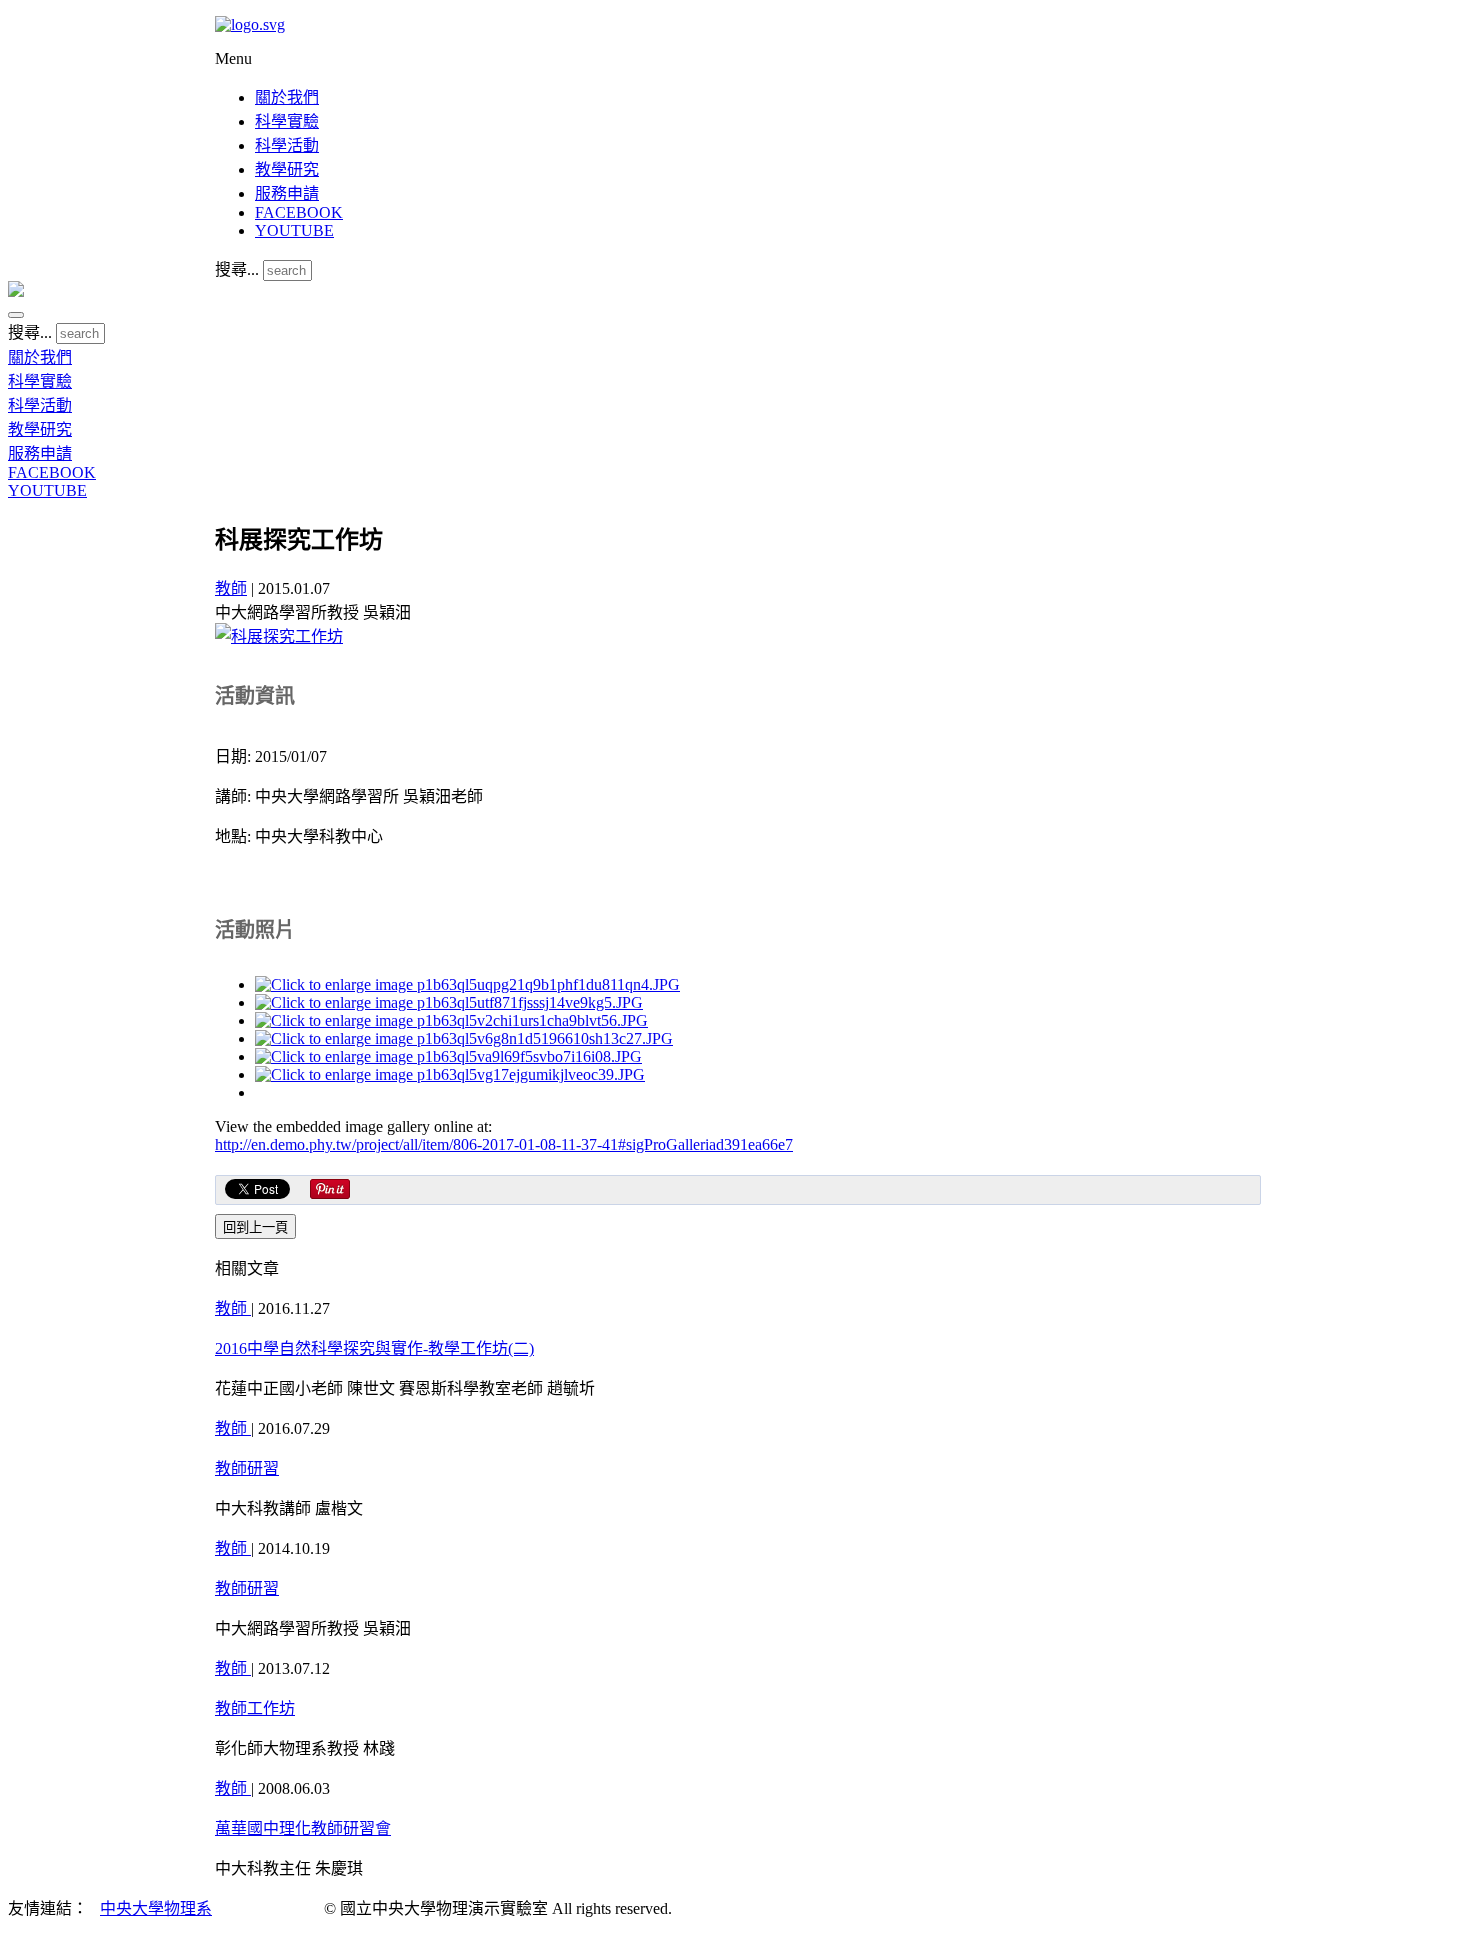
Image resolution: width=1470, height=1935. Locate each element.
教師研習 (247, 1468)
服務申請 (287, 193)
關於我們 (287, 97)
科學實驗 (287, 121)
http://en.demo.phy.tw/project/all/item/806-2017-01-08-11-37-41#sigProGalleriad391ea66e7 (504, 1144)
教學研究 (287, 169)
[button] (16, 315)
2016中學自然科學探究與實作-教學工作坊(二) (374, 1348)
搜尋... (237, 269)
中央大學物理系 (156, 1908)
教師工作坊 (255, 1708)
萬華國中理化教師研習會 (303, 1828)
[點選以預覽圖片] (279, 636)
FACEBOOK (299, 212)
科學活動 (287, 145)
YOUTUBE (294, 230)
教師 (231, 588)
